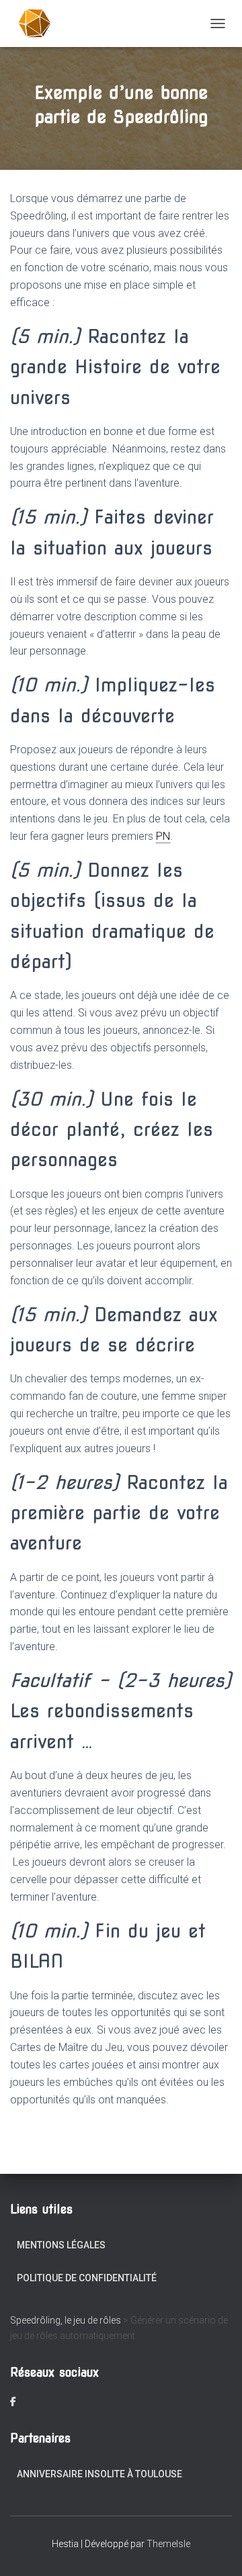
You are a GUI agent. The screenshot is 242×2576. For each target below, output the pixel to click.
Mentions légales (61, 2245)
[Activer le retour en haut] (215, 2549)
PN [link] (163, 836)
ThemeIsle (168, 2544)
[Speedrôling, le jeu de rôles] (40, 23)
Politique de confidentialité (87, 2278)
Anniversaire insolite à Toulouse (99, 2474)
